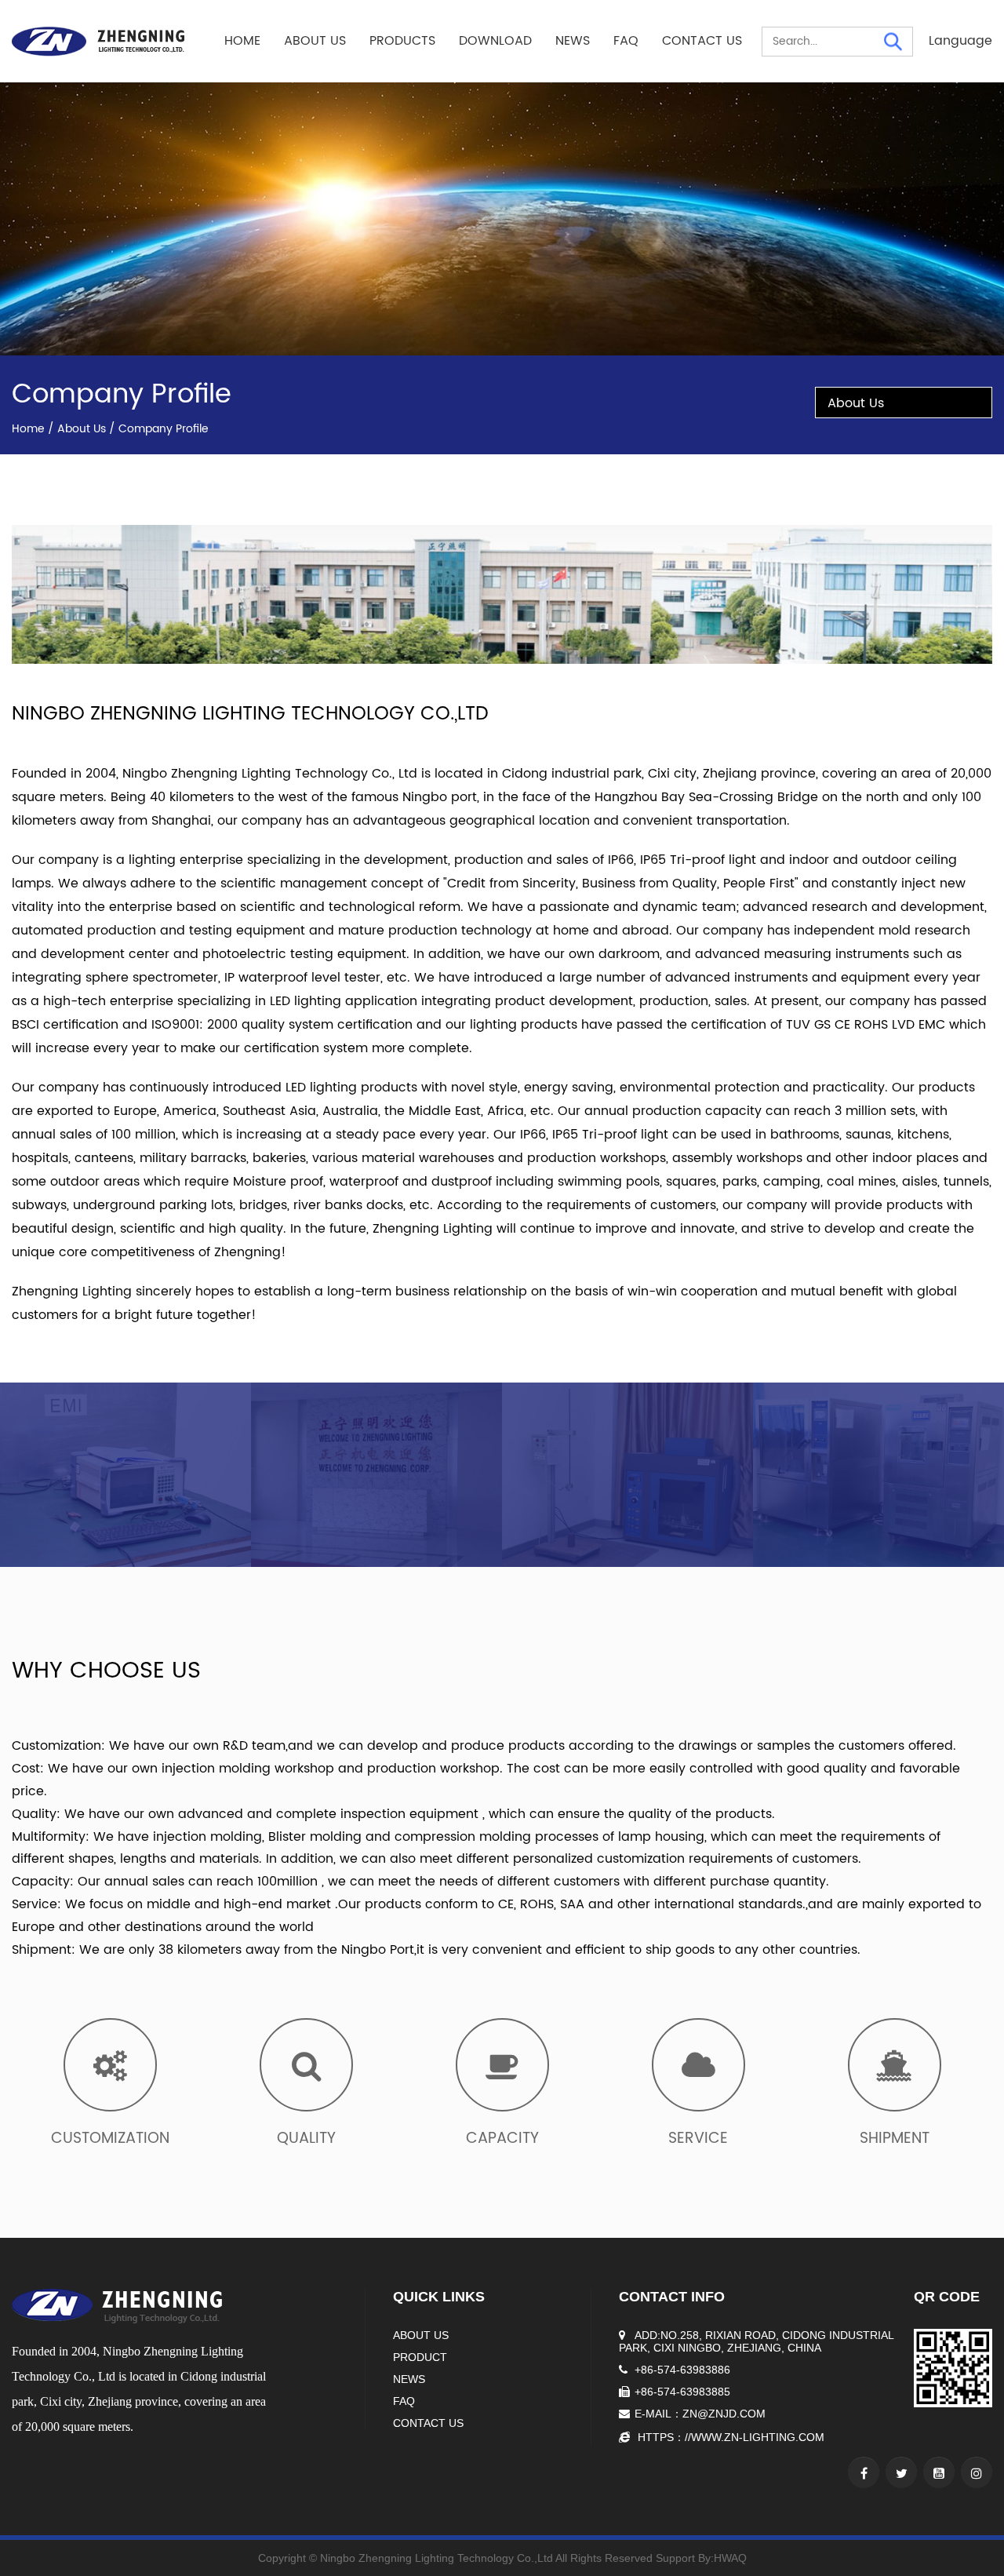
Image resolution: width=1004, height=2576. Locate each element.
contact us (428, 2423)
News (573, 41)
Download (495, 41)
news (409, 2379)
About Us (315, 41)
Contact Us (702, 41)
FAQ (626, 41)
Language (960, 41)
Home (242, 41)
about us (421, 2335)
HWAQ (730, 2558)
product (420, 2357)
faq (404, 2401)
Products (402, 41)
